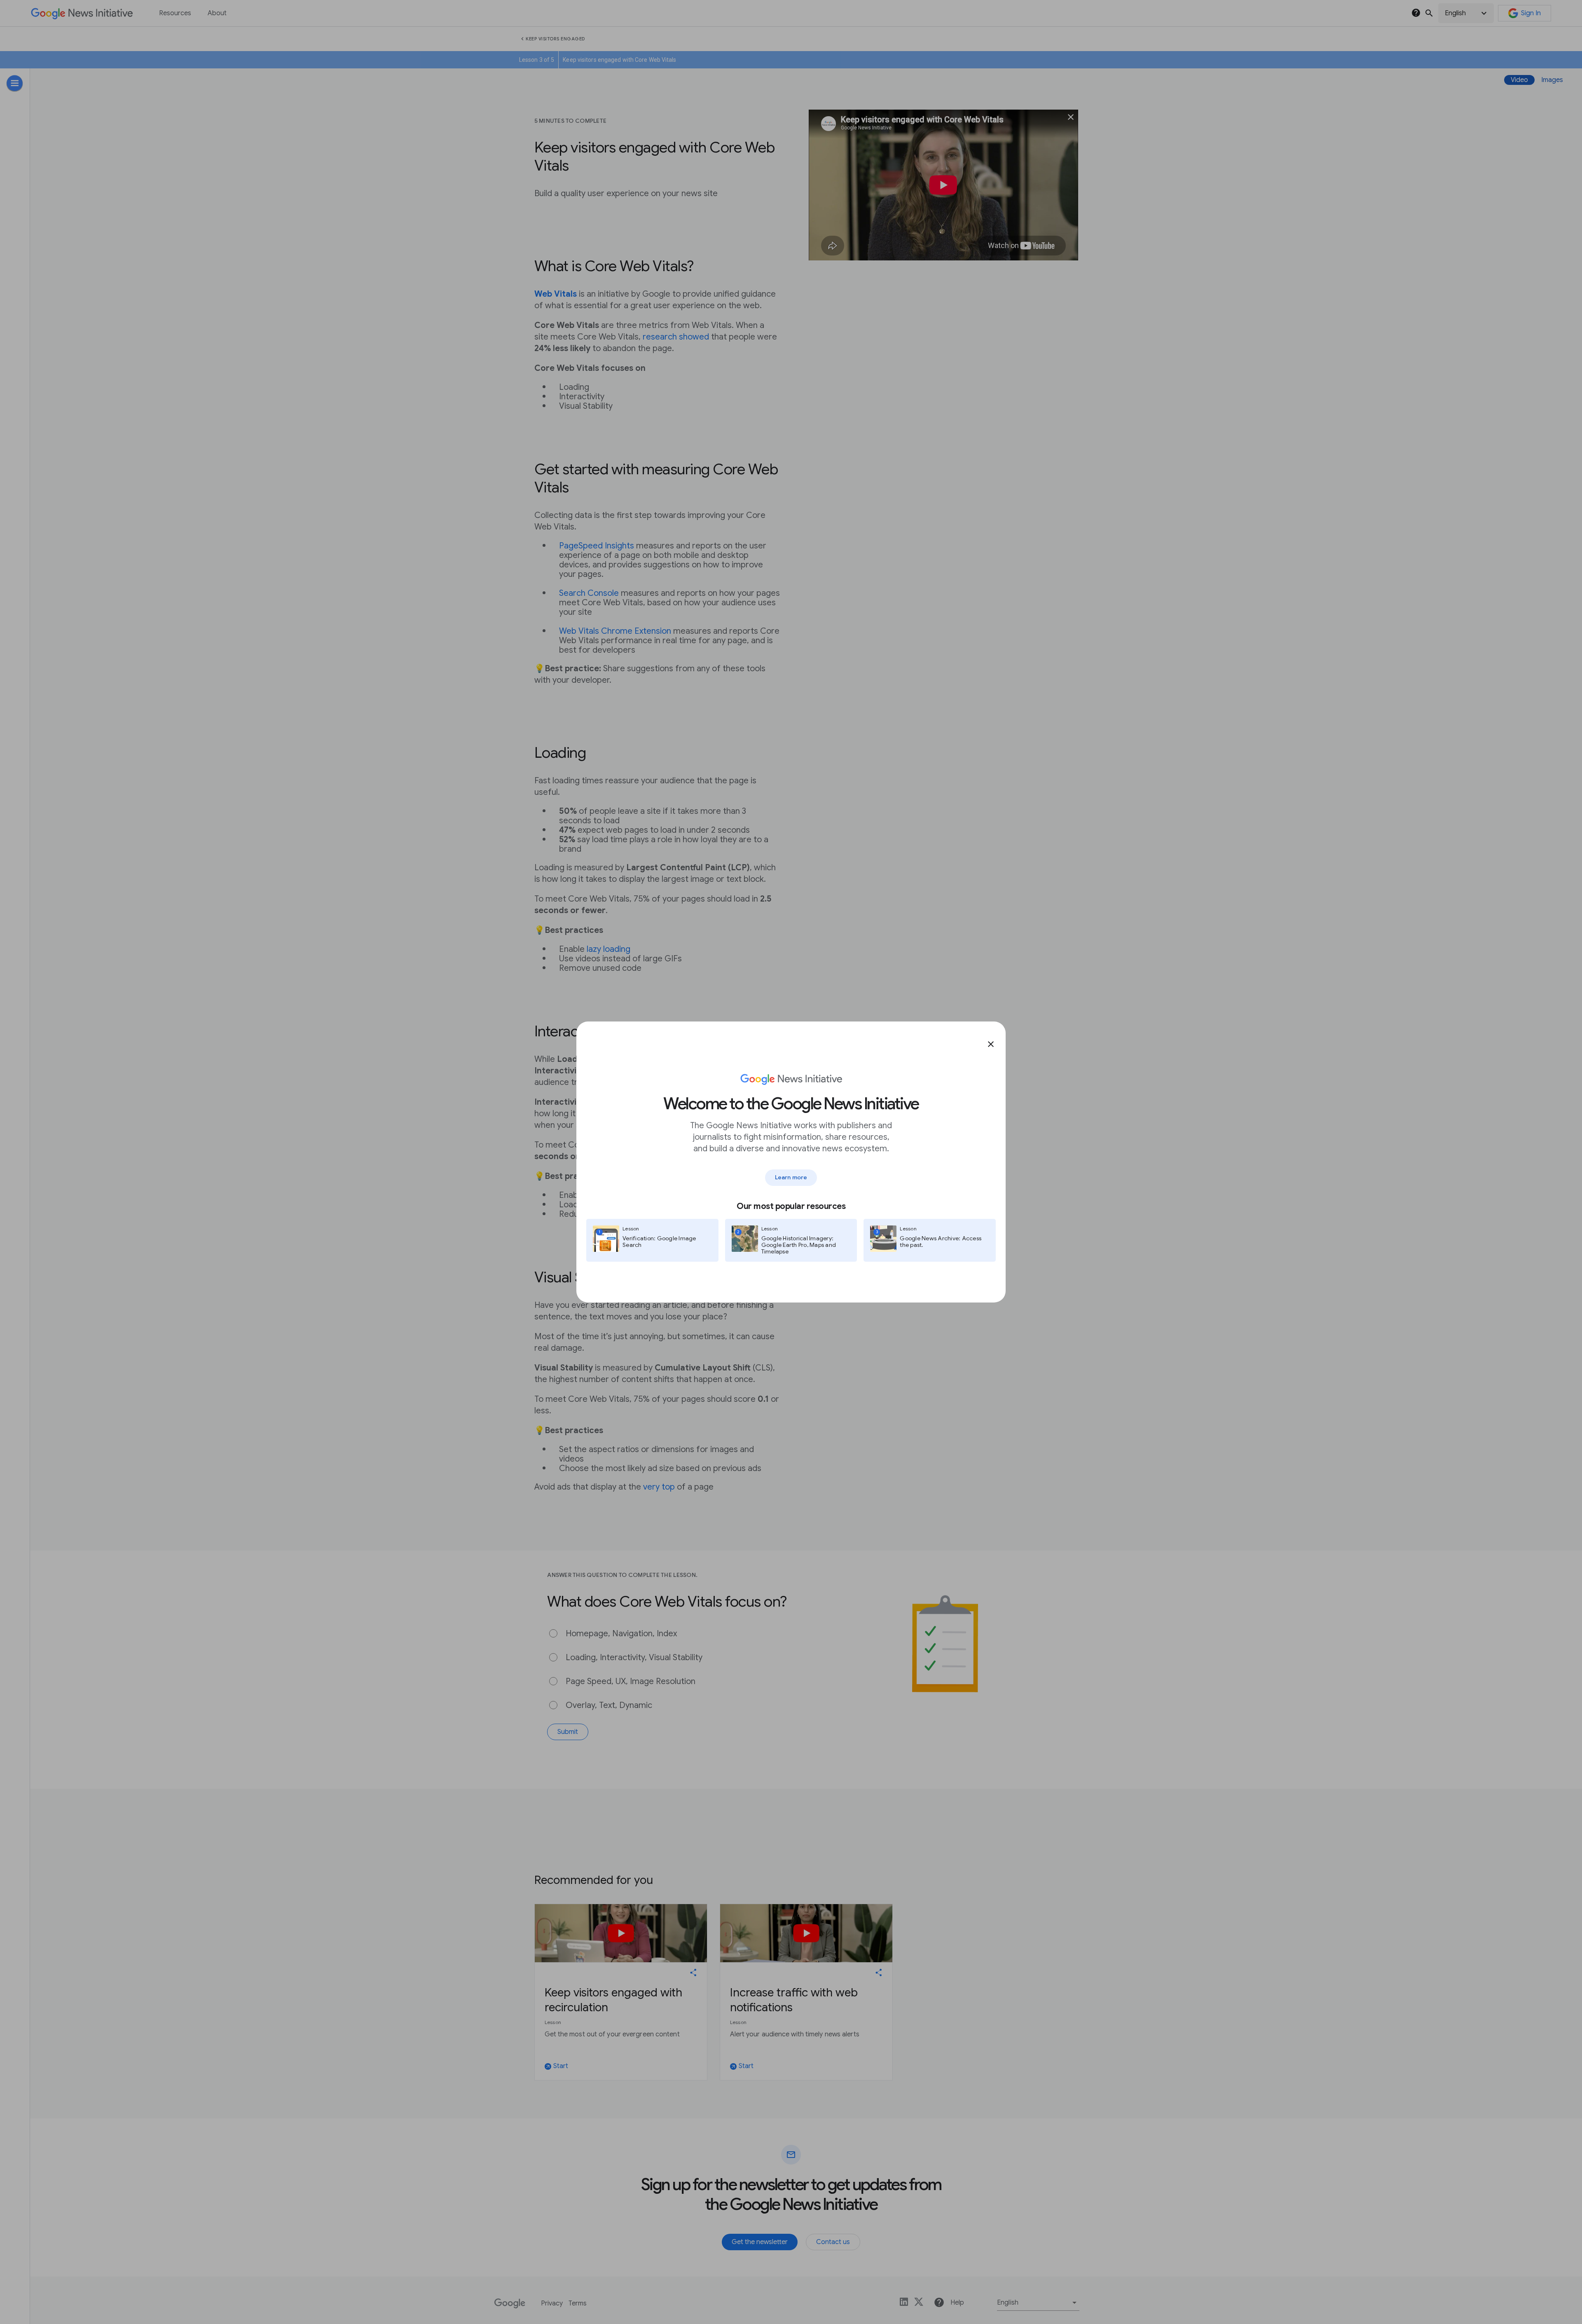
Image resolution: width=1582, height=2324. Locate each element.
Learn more (791, 1177)
